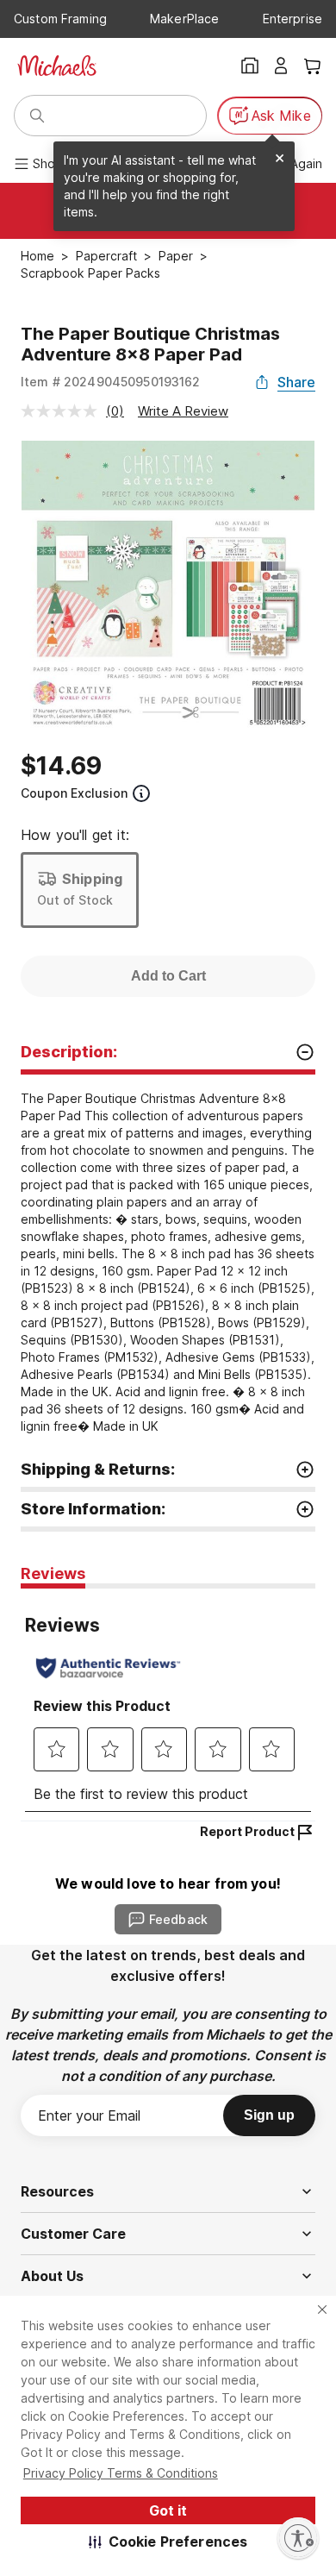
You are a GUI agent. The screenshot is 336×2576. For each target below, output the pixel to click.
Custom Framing (60, 19)
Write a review (183, 411)
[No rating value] (63, 411)
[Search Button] (37, 116)
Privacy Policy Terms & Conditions (121, 2473)
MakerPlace (184, 19)
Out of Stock (75, 900)
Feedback (178, 1919)
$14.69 (61, 766)
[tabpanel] (168, 1705)
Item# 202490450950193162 (111, 382)
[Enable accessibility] (298, 2538)
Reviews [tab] (53, 1573)
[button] (168, 2542)
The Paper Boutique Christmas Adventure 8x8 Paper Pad (150, 344)
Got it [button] (168, 2510)
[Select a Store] (250, 66)
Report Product (247, 1831)
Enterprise (292, 19)
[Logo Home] (57, 66)
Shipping (92, 879)
